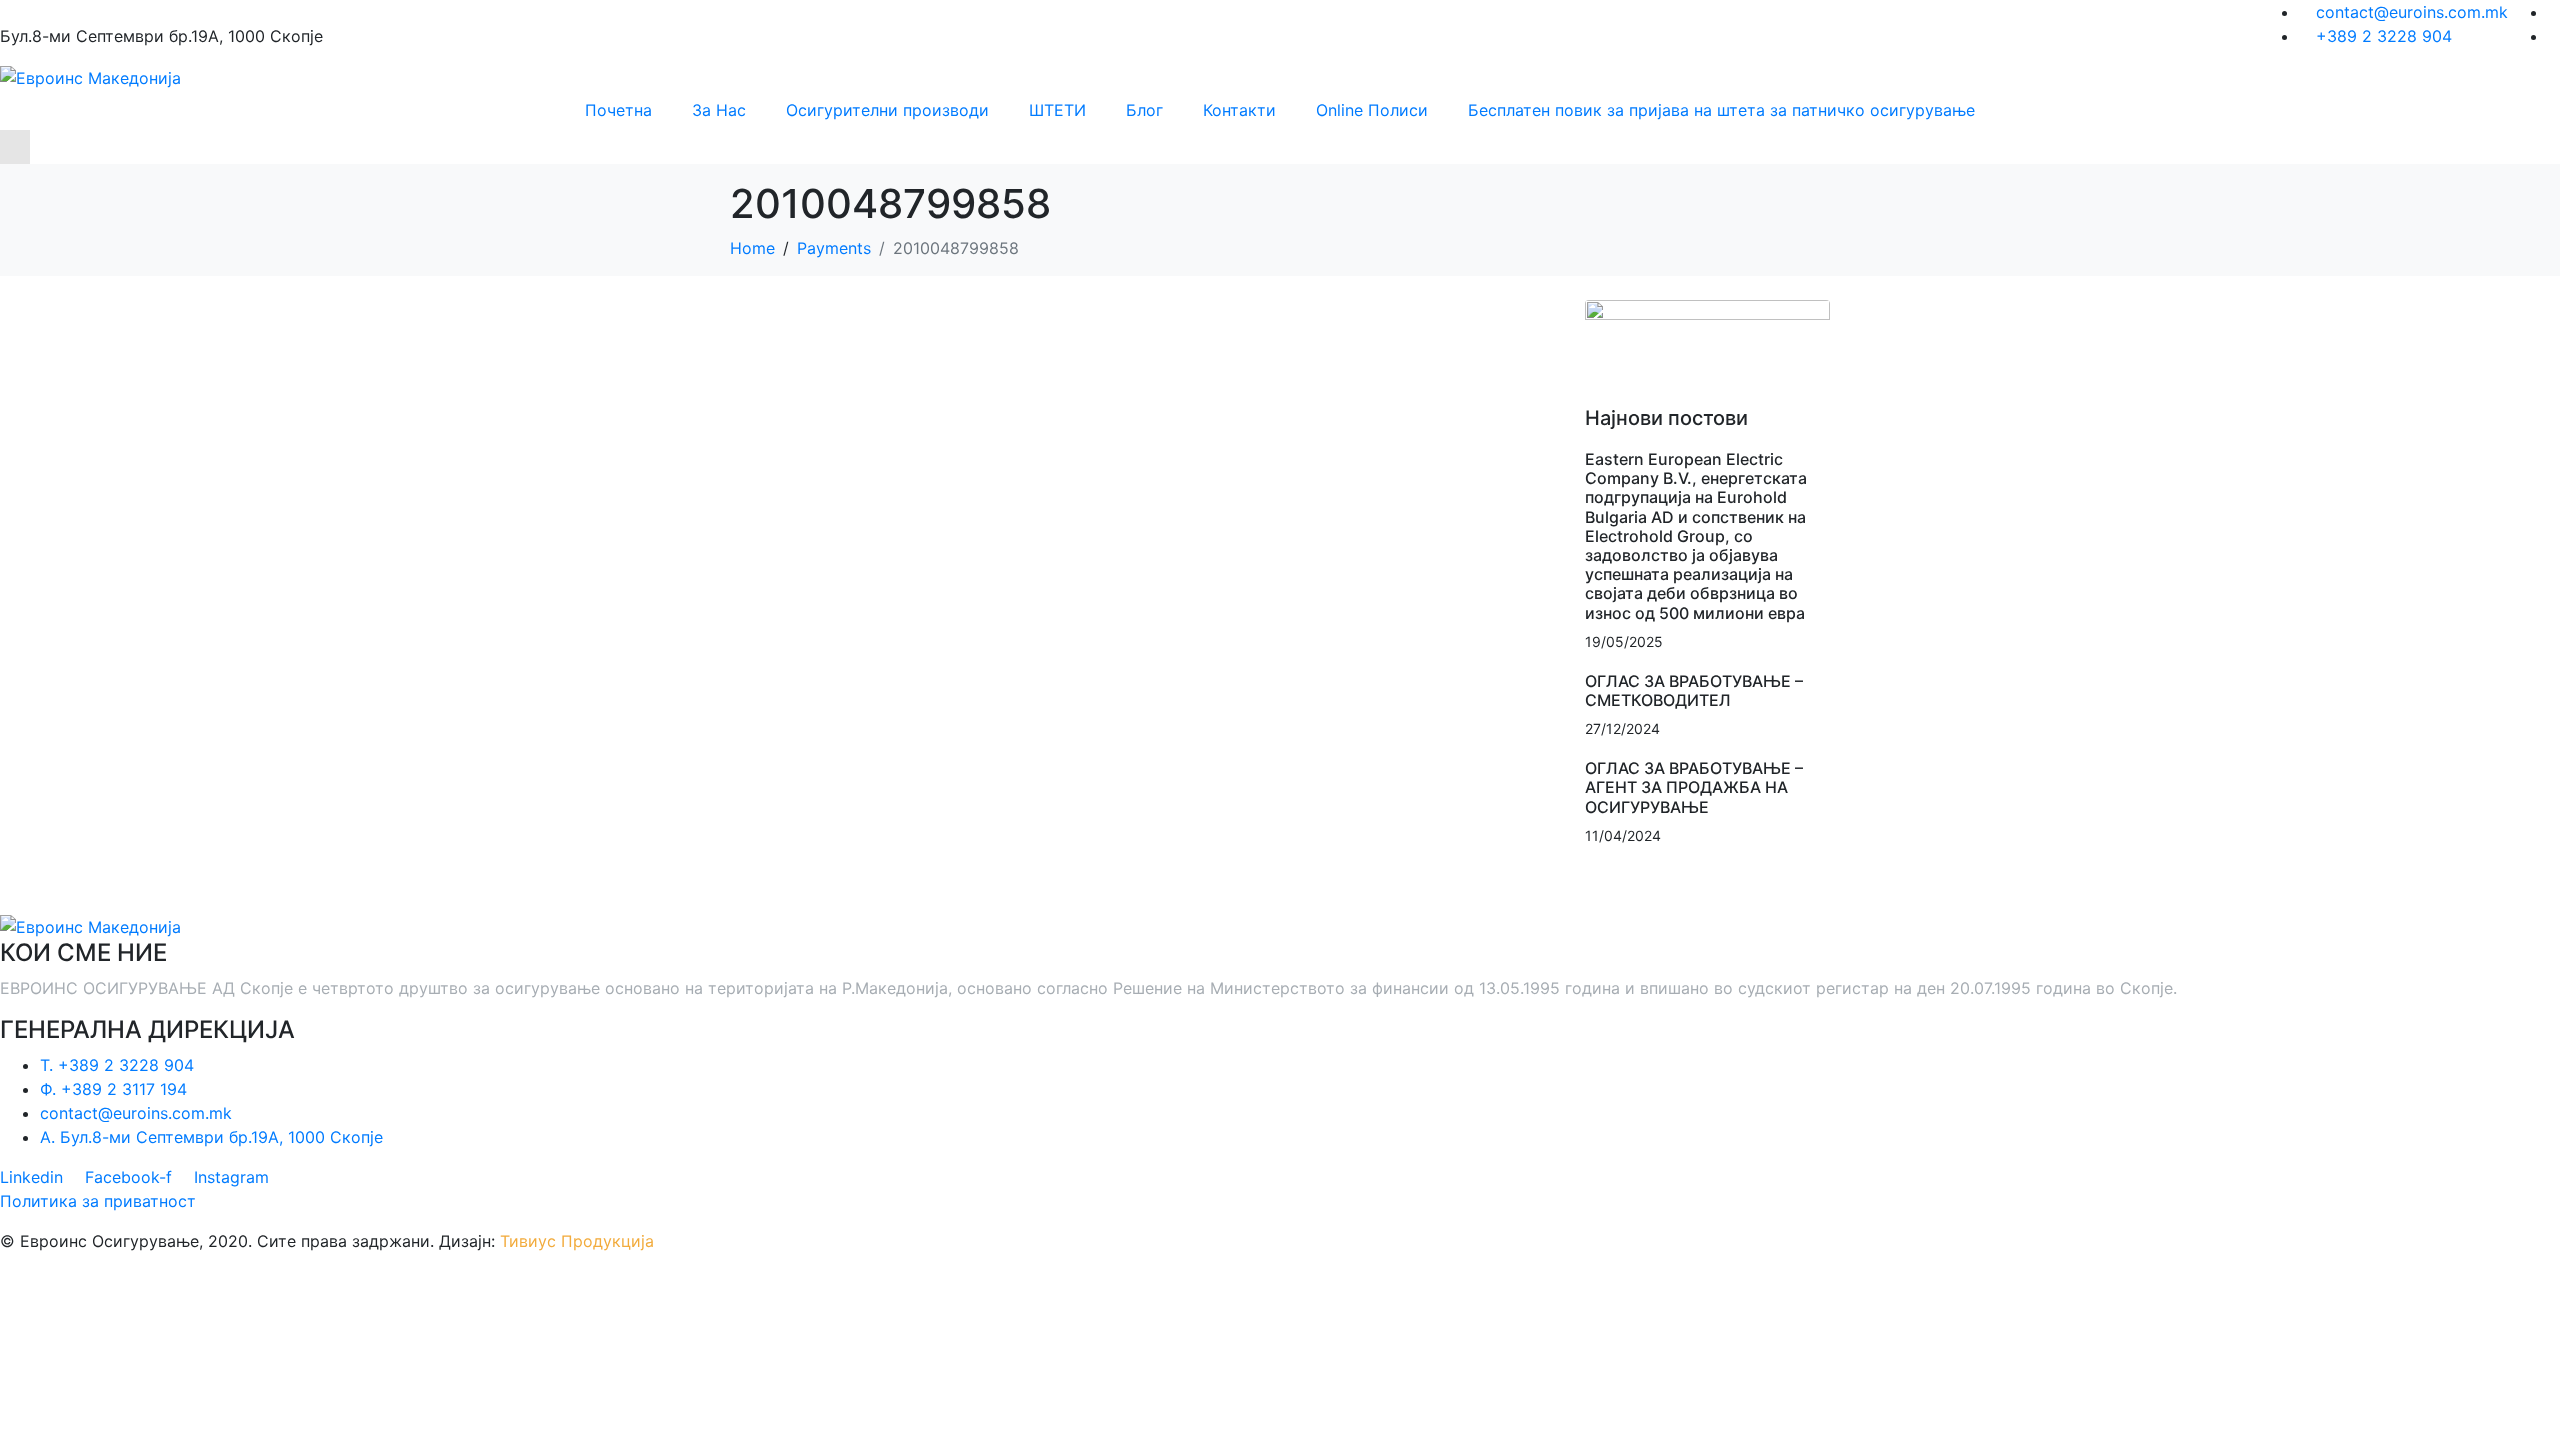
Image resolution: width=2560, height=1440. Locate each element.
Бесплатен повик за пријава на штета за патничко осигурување (1721, 110)
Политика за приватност (98, 1201)
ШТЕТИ (1057, 110)
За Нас (719, 110)
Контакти (1239, 110)
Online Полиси (1372, 110)
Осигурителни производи (887, 110)
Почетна (618, 110)
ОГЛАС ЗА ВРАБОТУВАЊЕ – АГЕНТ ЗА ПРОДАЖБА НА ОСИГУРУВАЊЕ (1694, 787)
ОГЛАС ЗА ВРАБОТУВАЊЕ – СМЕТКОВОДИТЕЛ (1694, 690)
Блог (1144, 110)
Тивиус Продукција (577, 1241)
